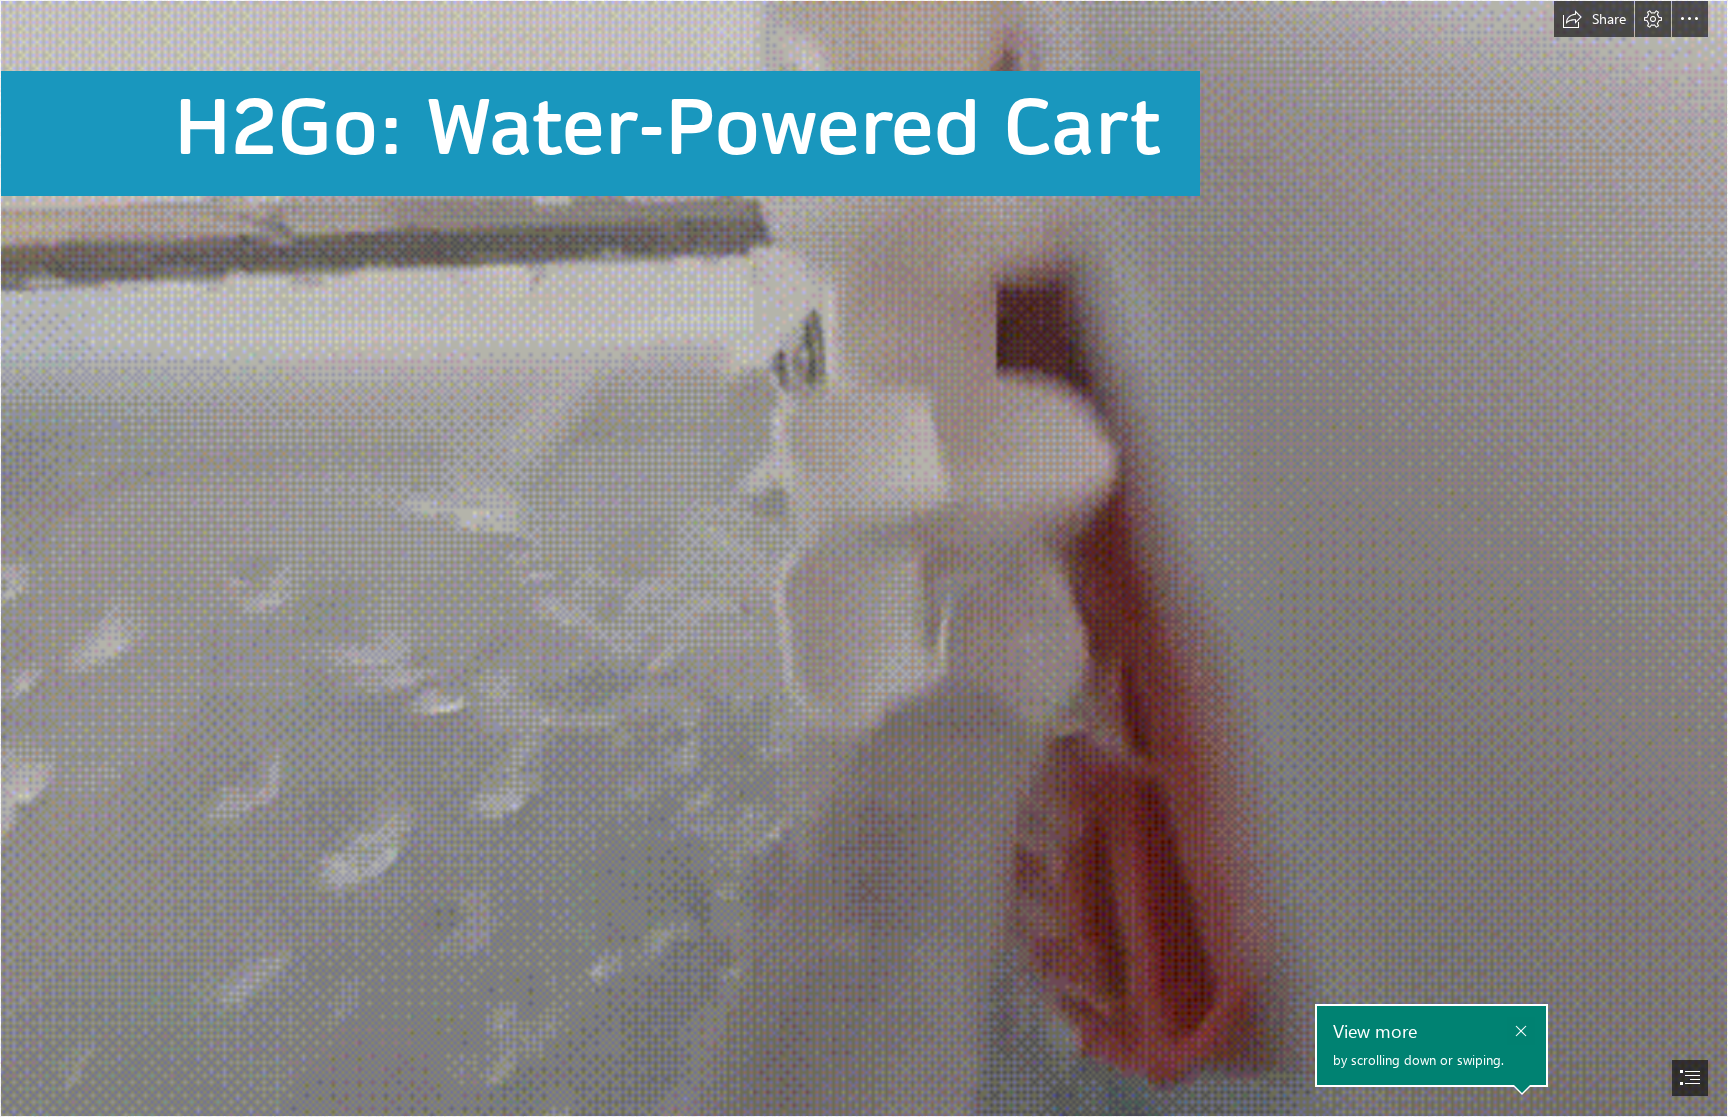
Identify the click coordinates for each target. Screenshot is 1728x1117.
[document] (864, 558)
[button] (1594, 19)
